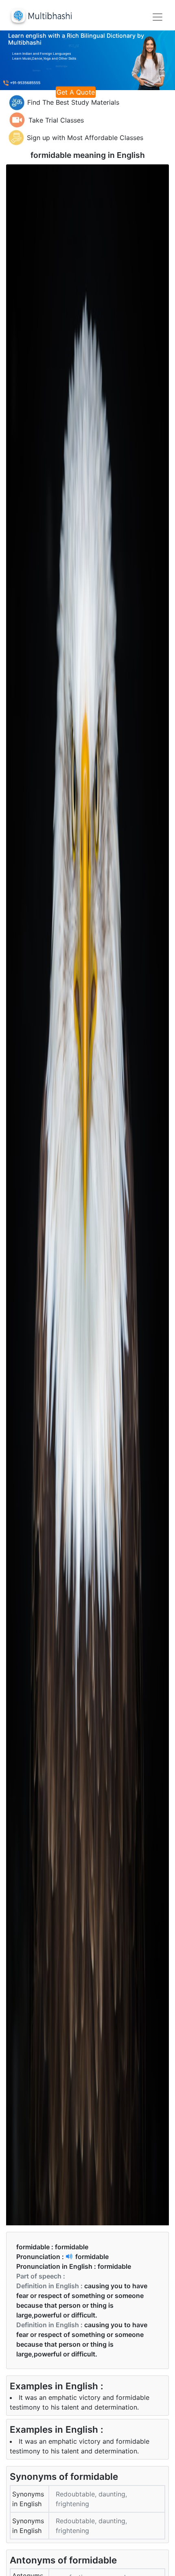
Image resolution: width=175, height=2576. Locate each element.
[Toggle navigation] (157, 17)
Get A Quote (76, 92)
